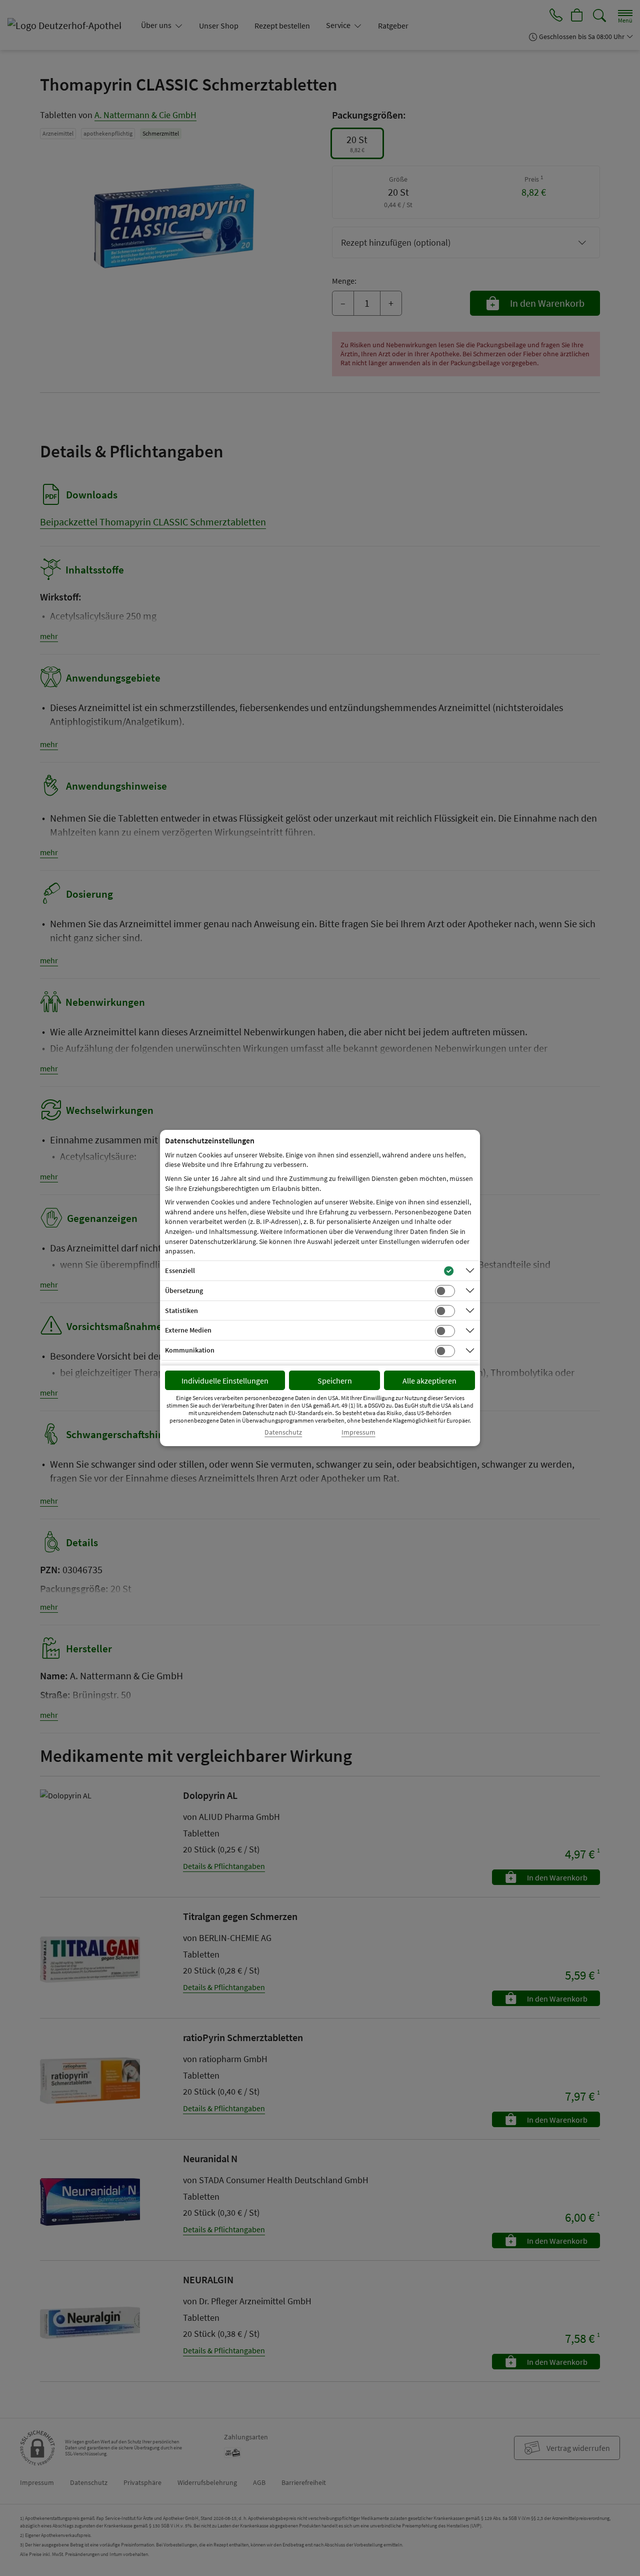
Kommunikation (190, 1350)
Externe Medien (188, 1330)
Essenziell (180, 1270)
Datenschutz (283, 1432)
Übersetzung (184, 1291)
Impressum (358, 1432)
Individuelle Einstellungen (225, 1381)
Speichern (335, 1381)
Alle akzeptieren (429, 1381)
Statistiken (181, 1311)
